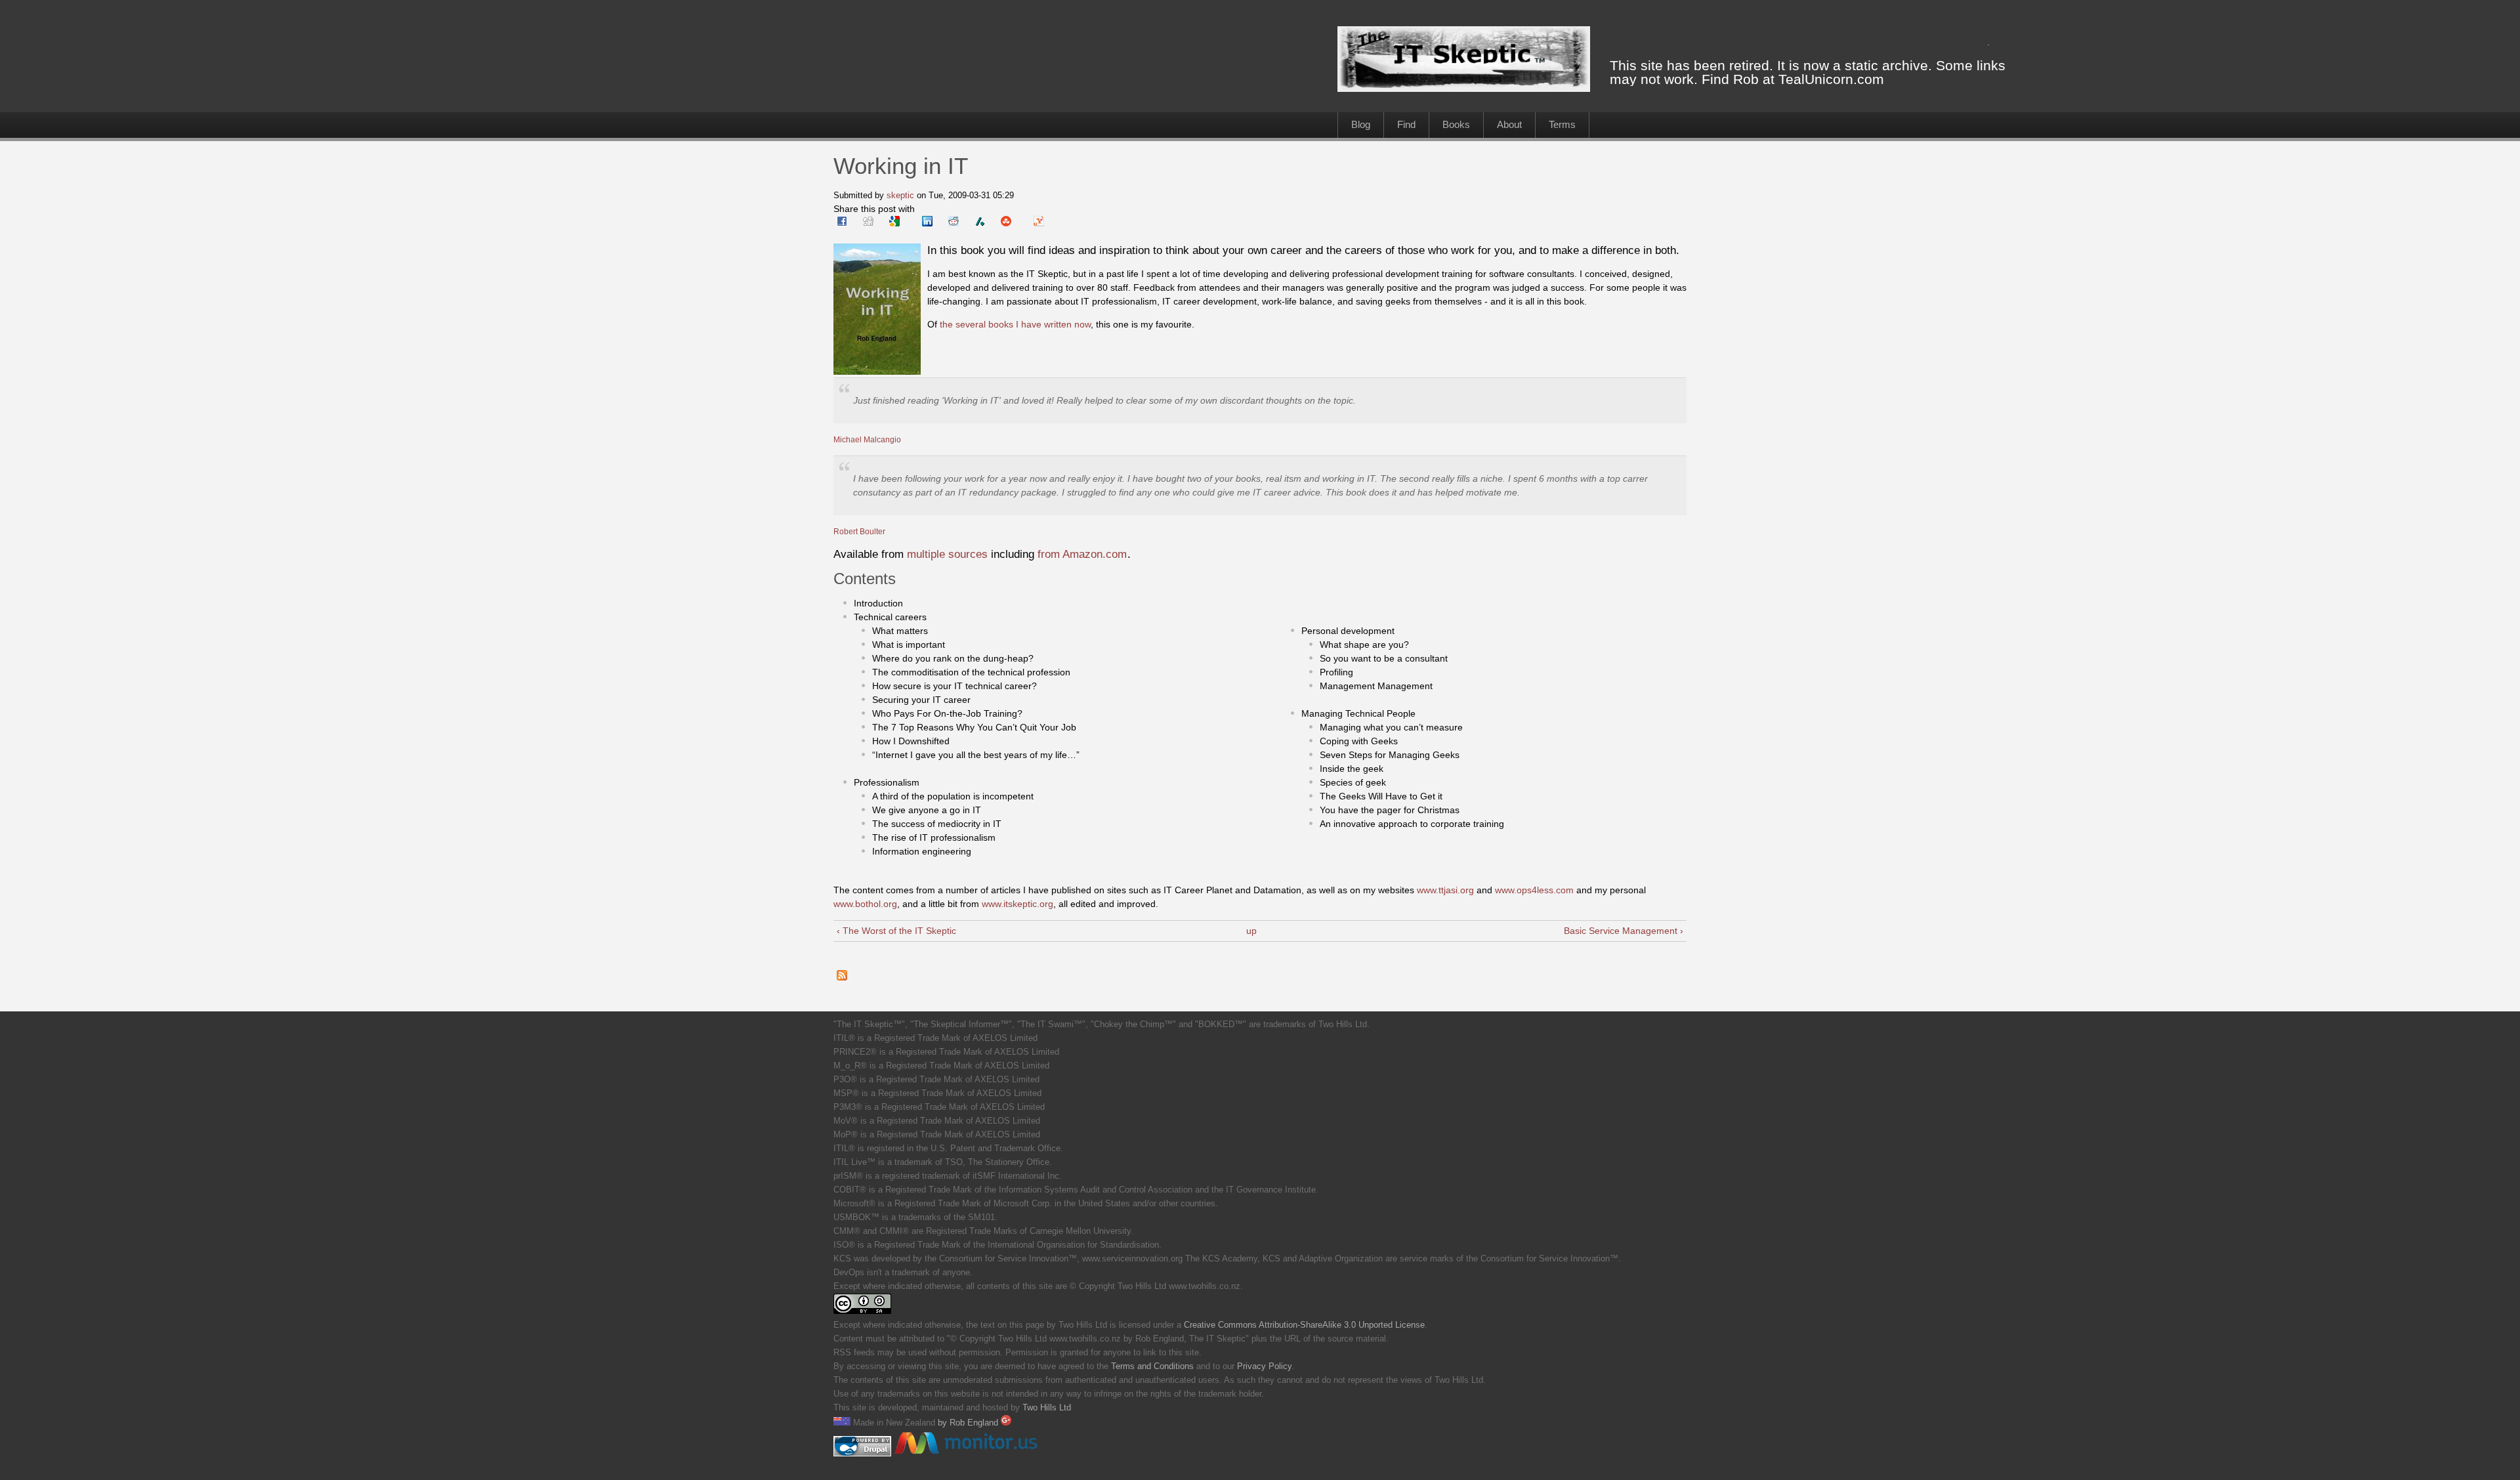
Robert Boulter (859, 531)
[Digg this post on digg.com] (868, 223)
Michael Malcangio (867, 439)
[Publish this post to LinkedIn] (927, 223)
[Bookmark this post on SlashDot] (980, 223)
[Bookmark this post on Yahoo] (1039, 223)
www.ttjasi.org (1445, 890)
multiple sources (947, 554)
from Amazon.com (1082, 554)
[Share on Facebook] (842, 223)
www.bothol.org (865, 904)
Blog (1361, 124)
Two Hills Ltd (1047, 1408)
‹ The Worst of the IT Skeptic (896, 931)
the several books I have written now (1015, 324)
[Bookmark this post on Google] (894, 223)
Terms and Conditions (1152, 1366)
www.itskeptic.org (1018, 904)
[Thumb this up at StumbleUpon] (1006, 223)
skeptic (900, 195)
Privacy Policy (1264, 1366)
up (1251, 931)
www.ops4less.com (1534, 890)
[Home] (1464, 89)
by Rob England (969, 1423)
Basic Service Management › (1624, 931)
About (1509, 124)
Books (1456, 124)
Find (1406, 124)
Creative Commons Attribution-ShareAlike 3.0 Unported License (1304, 1325)
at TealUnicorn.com (1823, 79)
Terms (1562, 124)
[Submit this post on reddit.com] (954, 223)
